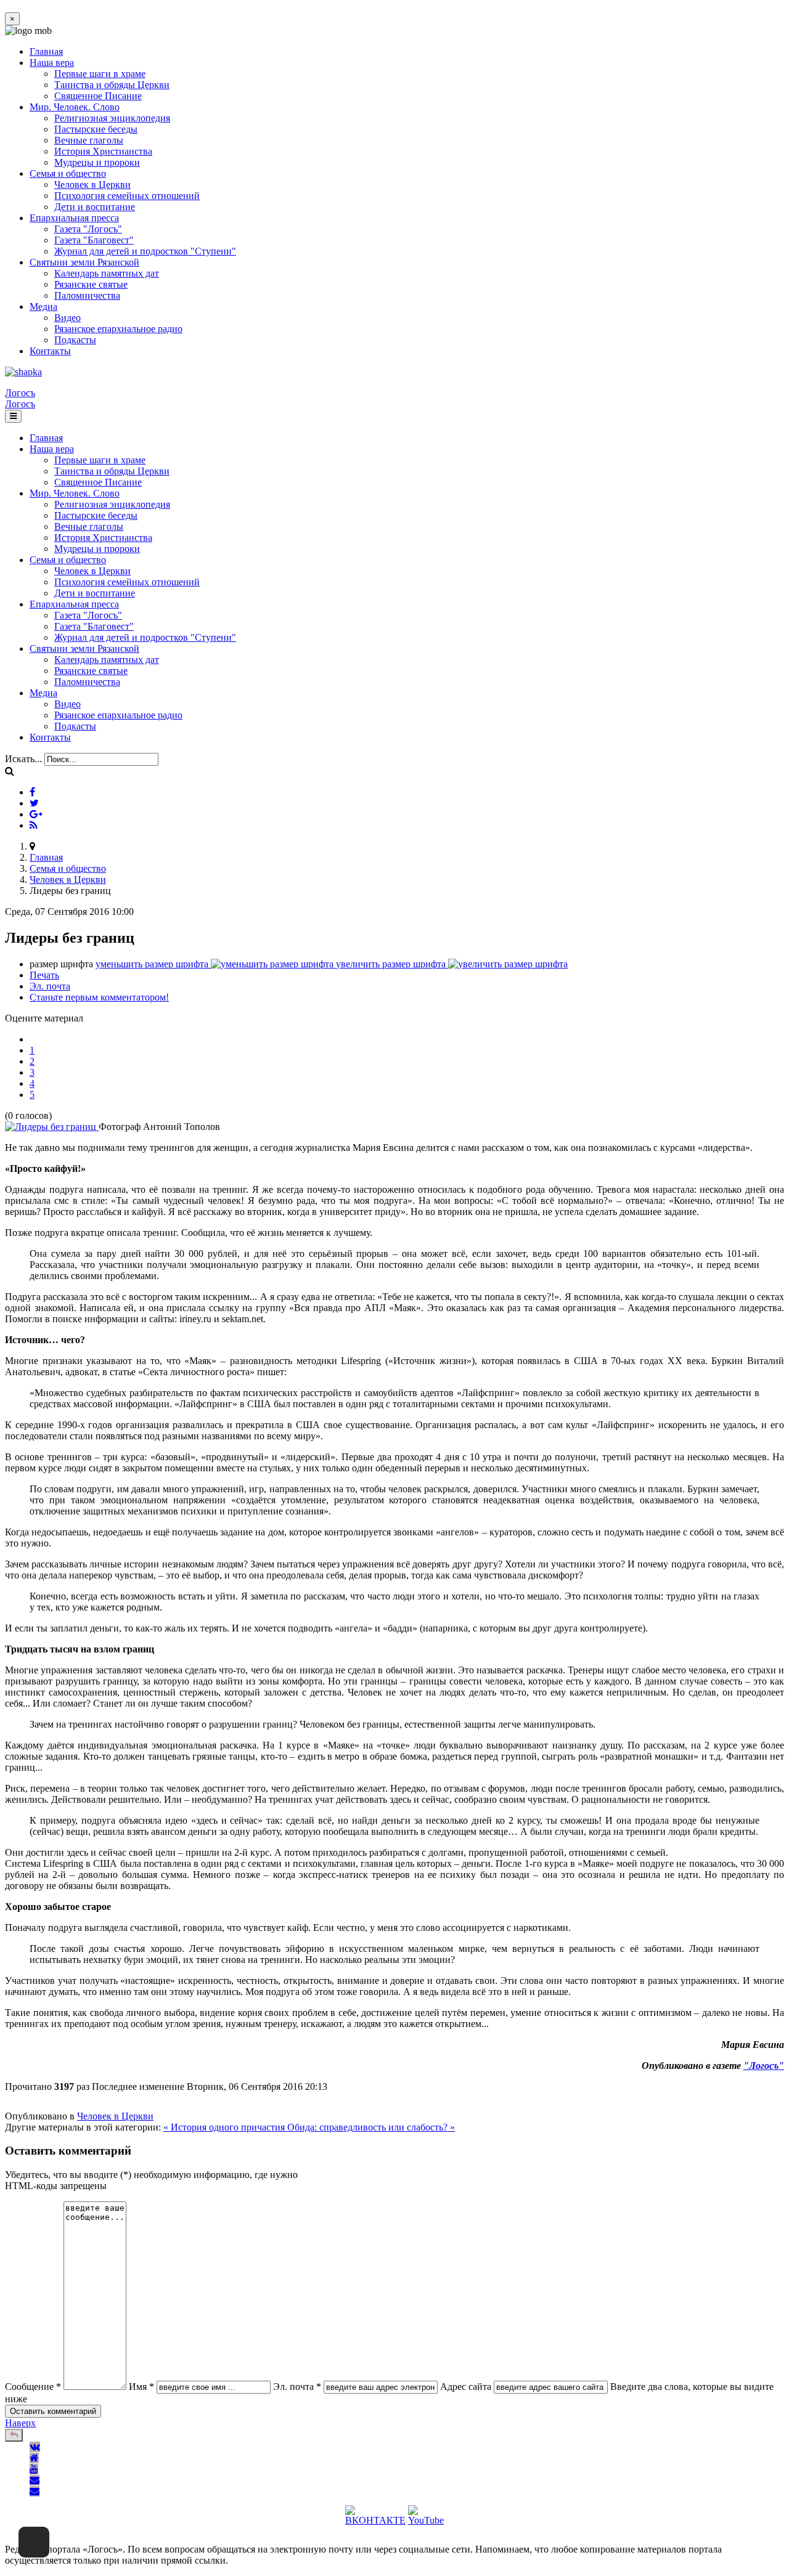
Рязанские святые (91, 284)
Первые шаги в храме (100, 74)
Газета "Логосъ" (88, 229)
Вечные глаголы (89, 140)
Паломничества (87, 295)
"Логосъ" (764, 2066)
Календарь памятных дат (107, 273)
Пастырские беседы (96, 129)
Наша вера (52, 63)
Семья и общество (68, 173)
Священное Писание (98, 96)
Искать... (23, 759)
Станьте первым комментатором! (99, 997)
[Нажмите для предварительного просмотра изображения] (52, 1127)
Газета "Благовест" (94, 240)
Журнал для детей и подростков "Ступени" (145, 251)
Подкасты (75, 340)
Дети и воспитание (95, 207)
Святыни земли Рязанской (84, 262)
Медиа (43, 307)
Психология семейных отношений (127, 196)
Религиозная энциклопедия (112, 118)
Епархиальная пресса (74, 218)
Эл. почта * (297, 2387)
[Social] (32, 792)
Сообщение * (33, 2387)
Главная (46, 51)
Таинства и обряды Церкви (112, 85)
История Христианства (103, 151)
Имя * (141, 2387)
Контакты (50, 351)
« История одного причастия (225, 2127)
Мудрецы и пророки (97, 162)
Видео (67, 318)
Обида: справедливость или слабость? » (371, 2127)
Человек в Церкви (92, 185)
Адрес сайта (466, 2387)
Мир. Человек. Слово (75, 107)
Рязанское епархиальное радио (118, 329)
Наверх (20, 2423)
